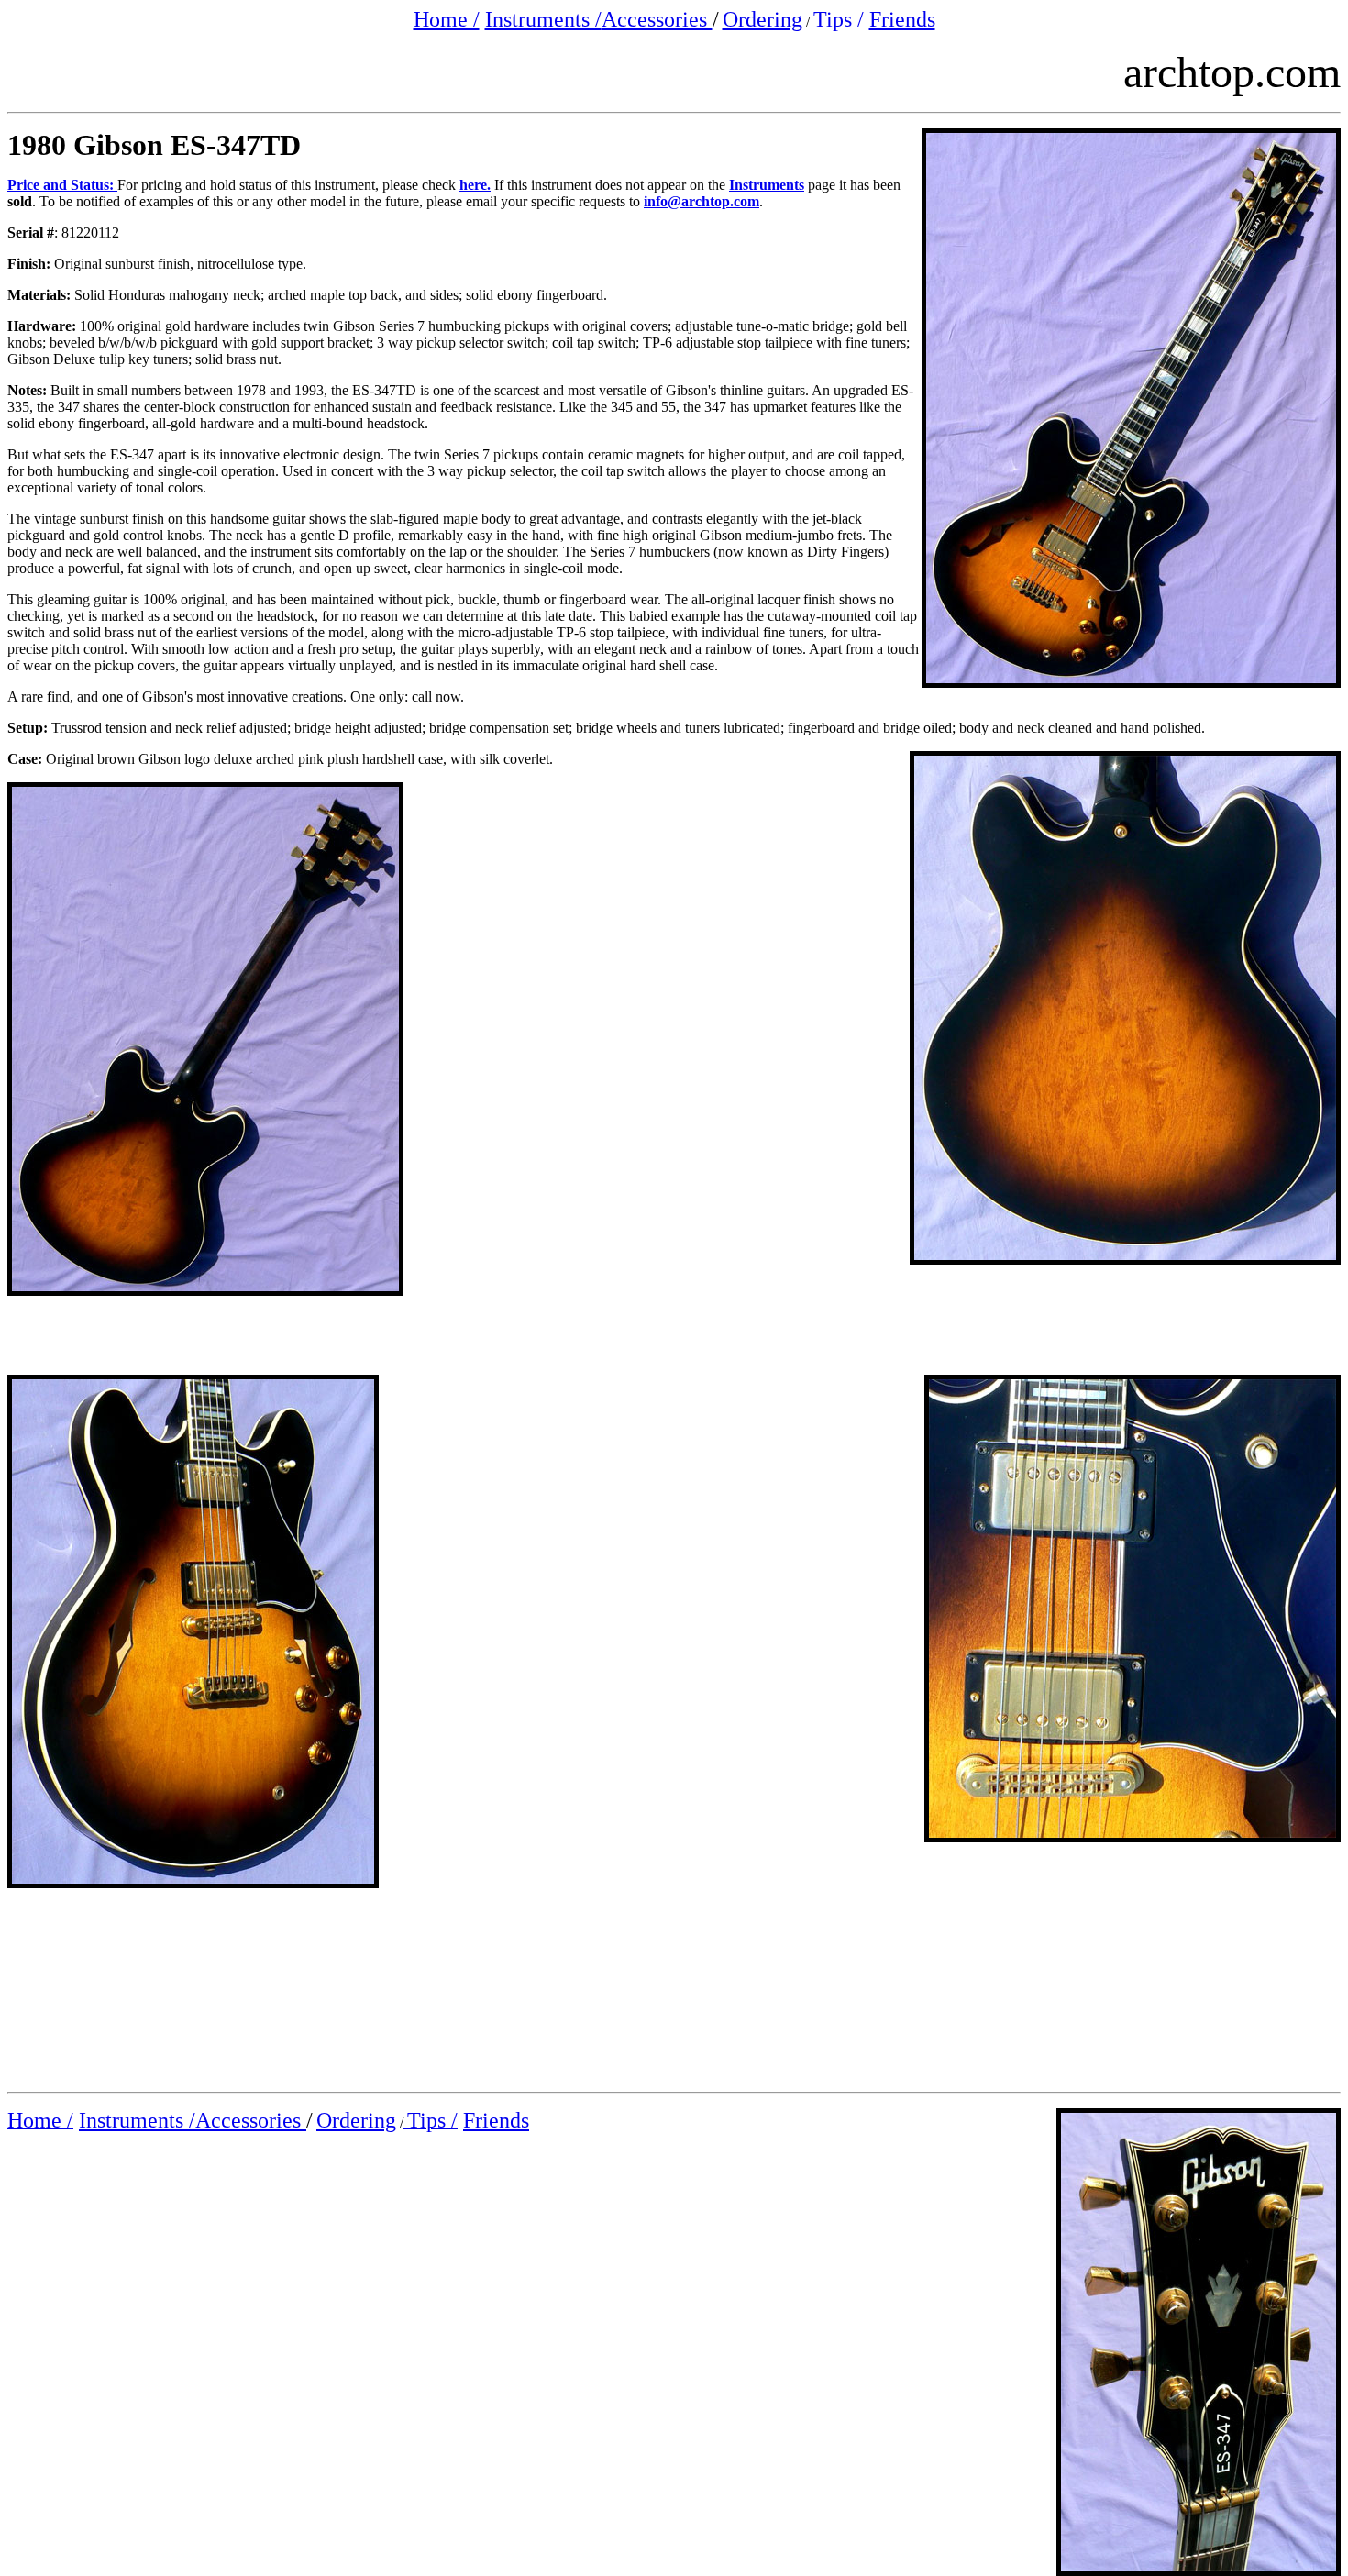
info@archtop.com (702, 201)
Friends (902, 19)
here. (475, 185)
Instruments (767, 185)
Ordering (762, 19)
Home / (447, 19)
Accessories (657, 19)
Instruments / (543, 19)
